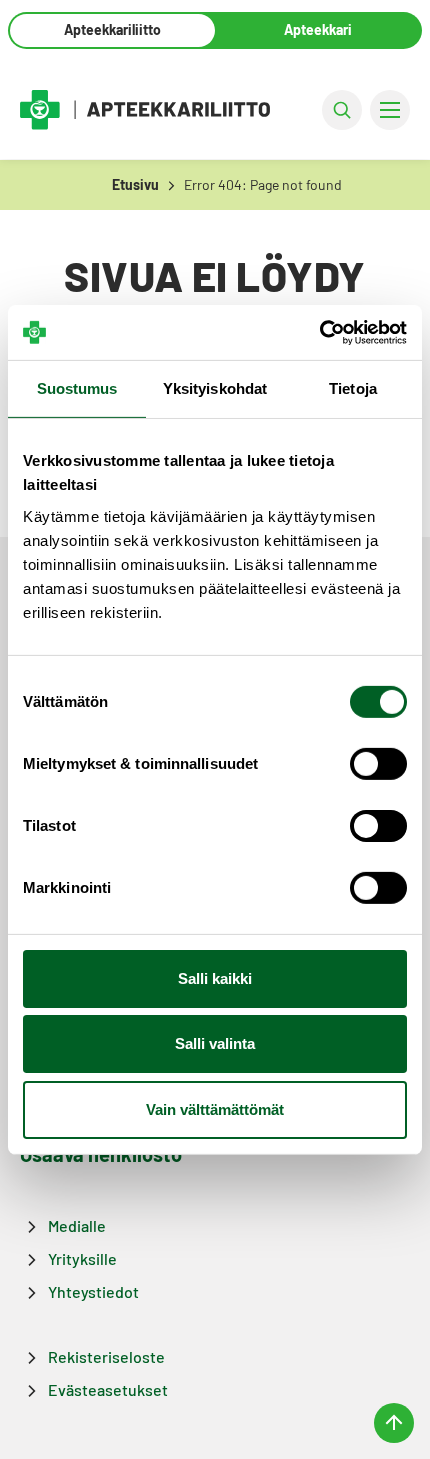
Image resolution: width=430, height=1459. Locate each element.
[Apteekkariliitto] (145, 109)
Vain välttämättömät (215, 1109)
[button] (342, 110)
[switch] (378, 764)
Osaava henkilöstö (101, 1154)
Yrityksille (82, 1258)
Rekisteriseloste (106, 1356)
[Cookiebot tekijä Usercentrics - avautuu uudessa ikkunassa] (319, 332)
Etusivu (135, 184)
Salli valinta (215, 1043)
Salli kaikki (215, 978)
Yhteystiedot (93, 1291)
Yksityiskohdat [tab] (215, 388)
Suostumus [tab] (77, 388)
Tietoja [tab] (353, 388)
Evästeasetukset (108, 1389)
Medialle (77, 1225)
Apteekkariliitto (112, 29)
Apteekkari (318, 29)
